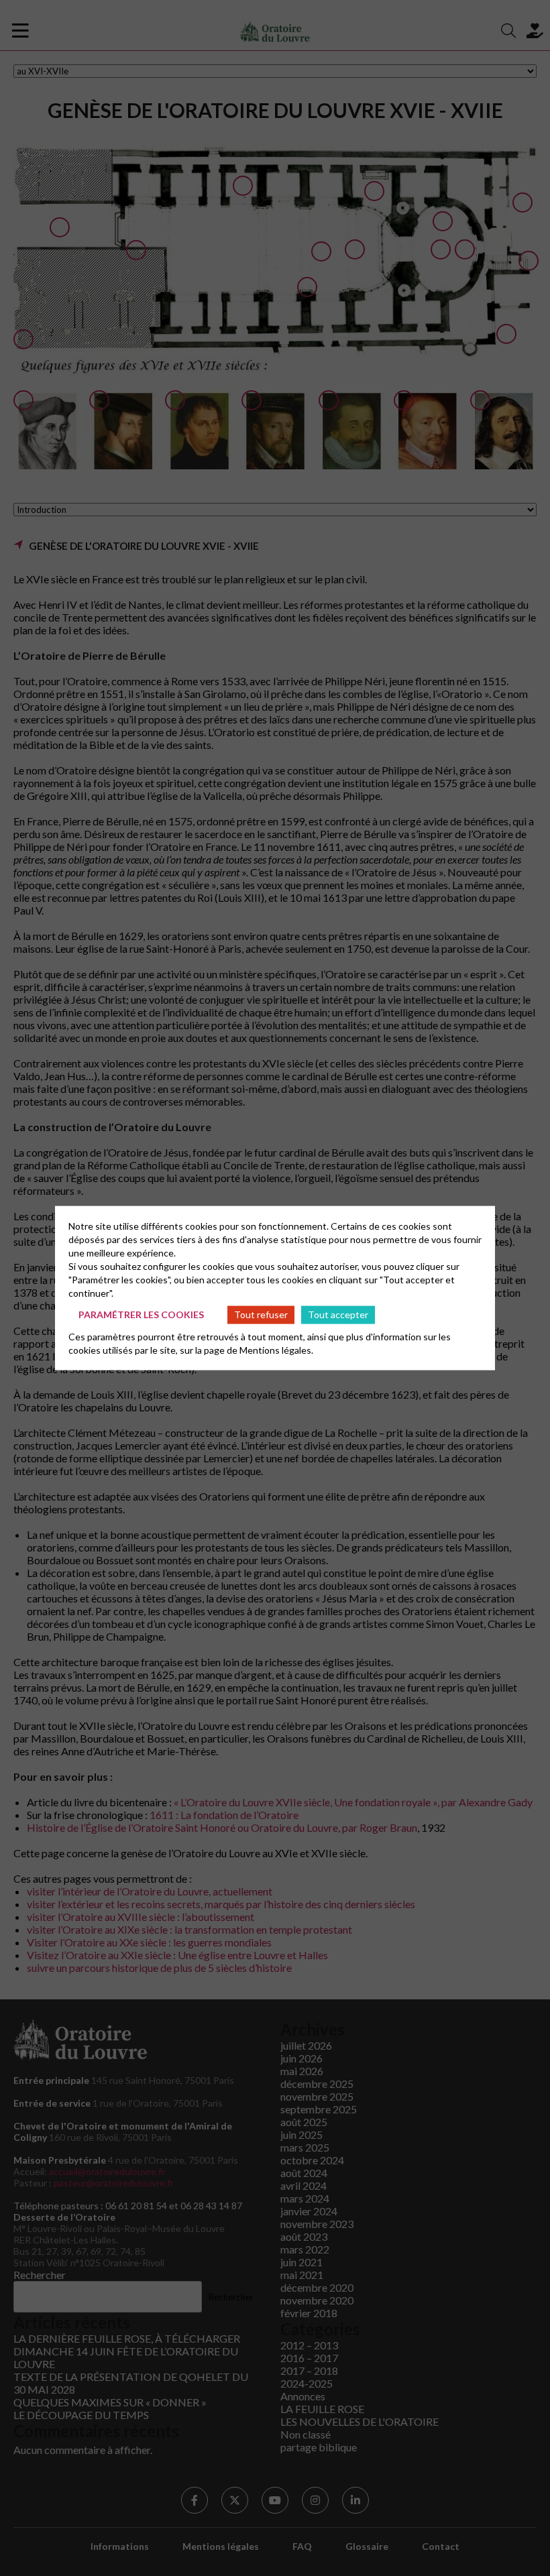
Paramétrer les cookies (141, 1314)
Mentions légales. (276, 1349)
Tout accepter (338, 1314)
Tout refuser (261, 1314)
